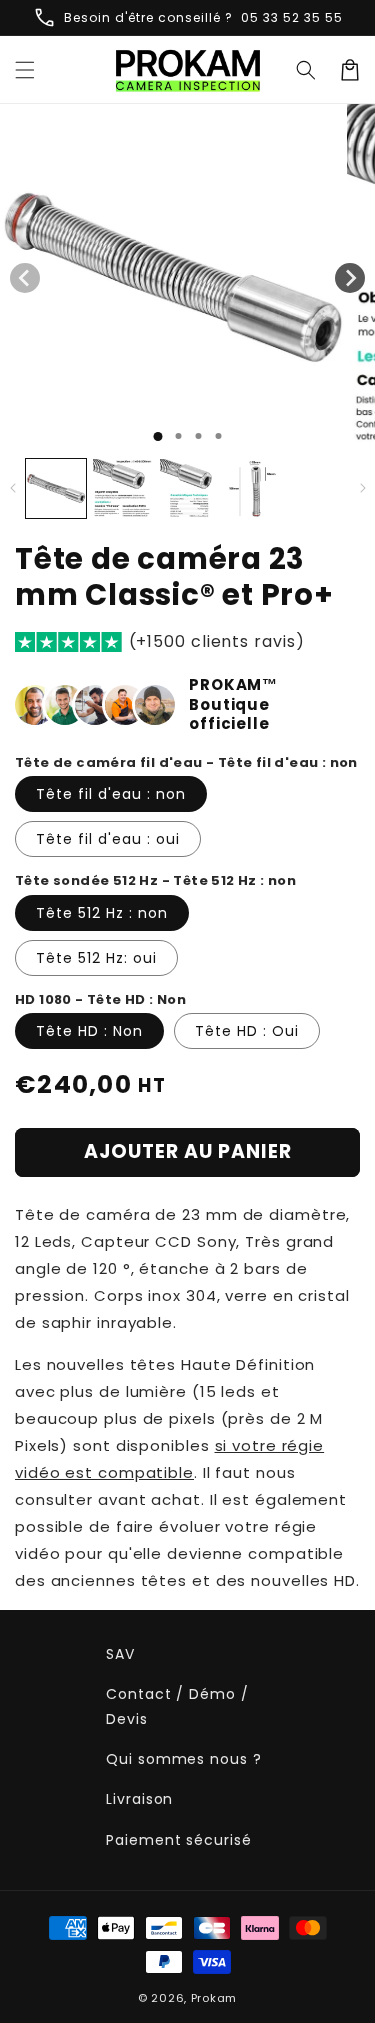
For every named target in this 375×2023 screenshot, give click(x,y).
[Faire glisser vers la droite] (350, 278)
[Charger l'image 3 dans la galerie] (190, 489)
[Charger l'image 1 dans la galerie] (56, 489)
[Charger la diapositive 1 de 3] (198, 436)
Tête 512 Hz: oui (96, 958)
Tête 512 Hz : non (102, 913)
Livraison (139, 1799)
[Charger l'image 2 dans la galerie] (123, 489)
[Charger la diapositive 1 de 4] (218, 436)
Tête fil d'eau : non (111, 794)
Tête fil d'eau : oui (108, 839)
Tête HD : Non (89, 1031)
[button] (306, 70)
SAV (120, 1654)
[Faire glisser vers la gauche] (25, 278)
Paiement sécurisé (178, 1840)
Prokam (214, 1998)
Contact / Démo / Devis (177, 1706)
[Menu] (25, 70)
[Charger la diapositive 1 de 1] (157, 436)
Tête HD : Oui (247, 1031)
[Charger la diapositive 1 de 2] (178, 436)
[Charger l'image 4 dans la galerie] (257, 489)
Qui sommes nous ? (183, 1759)
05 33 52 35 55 (292, 17)
